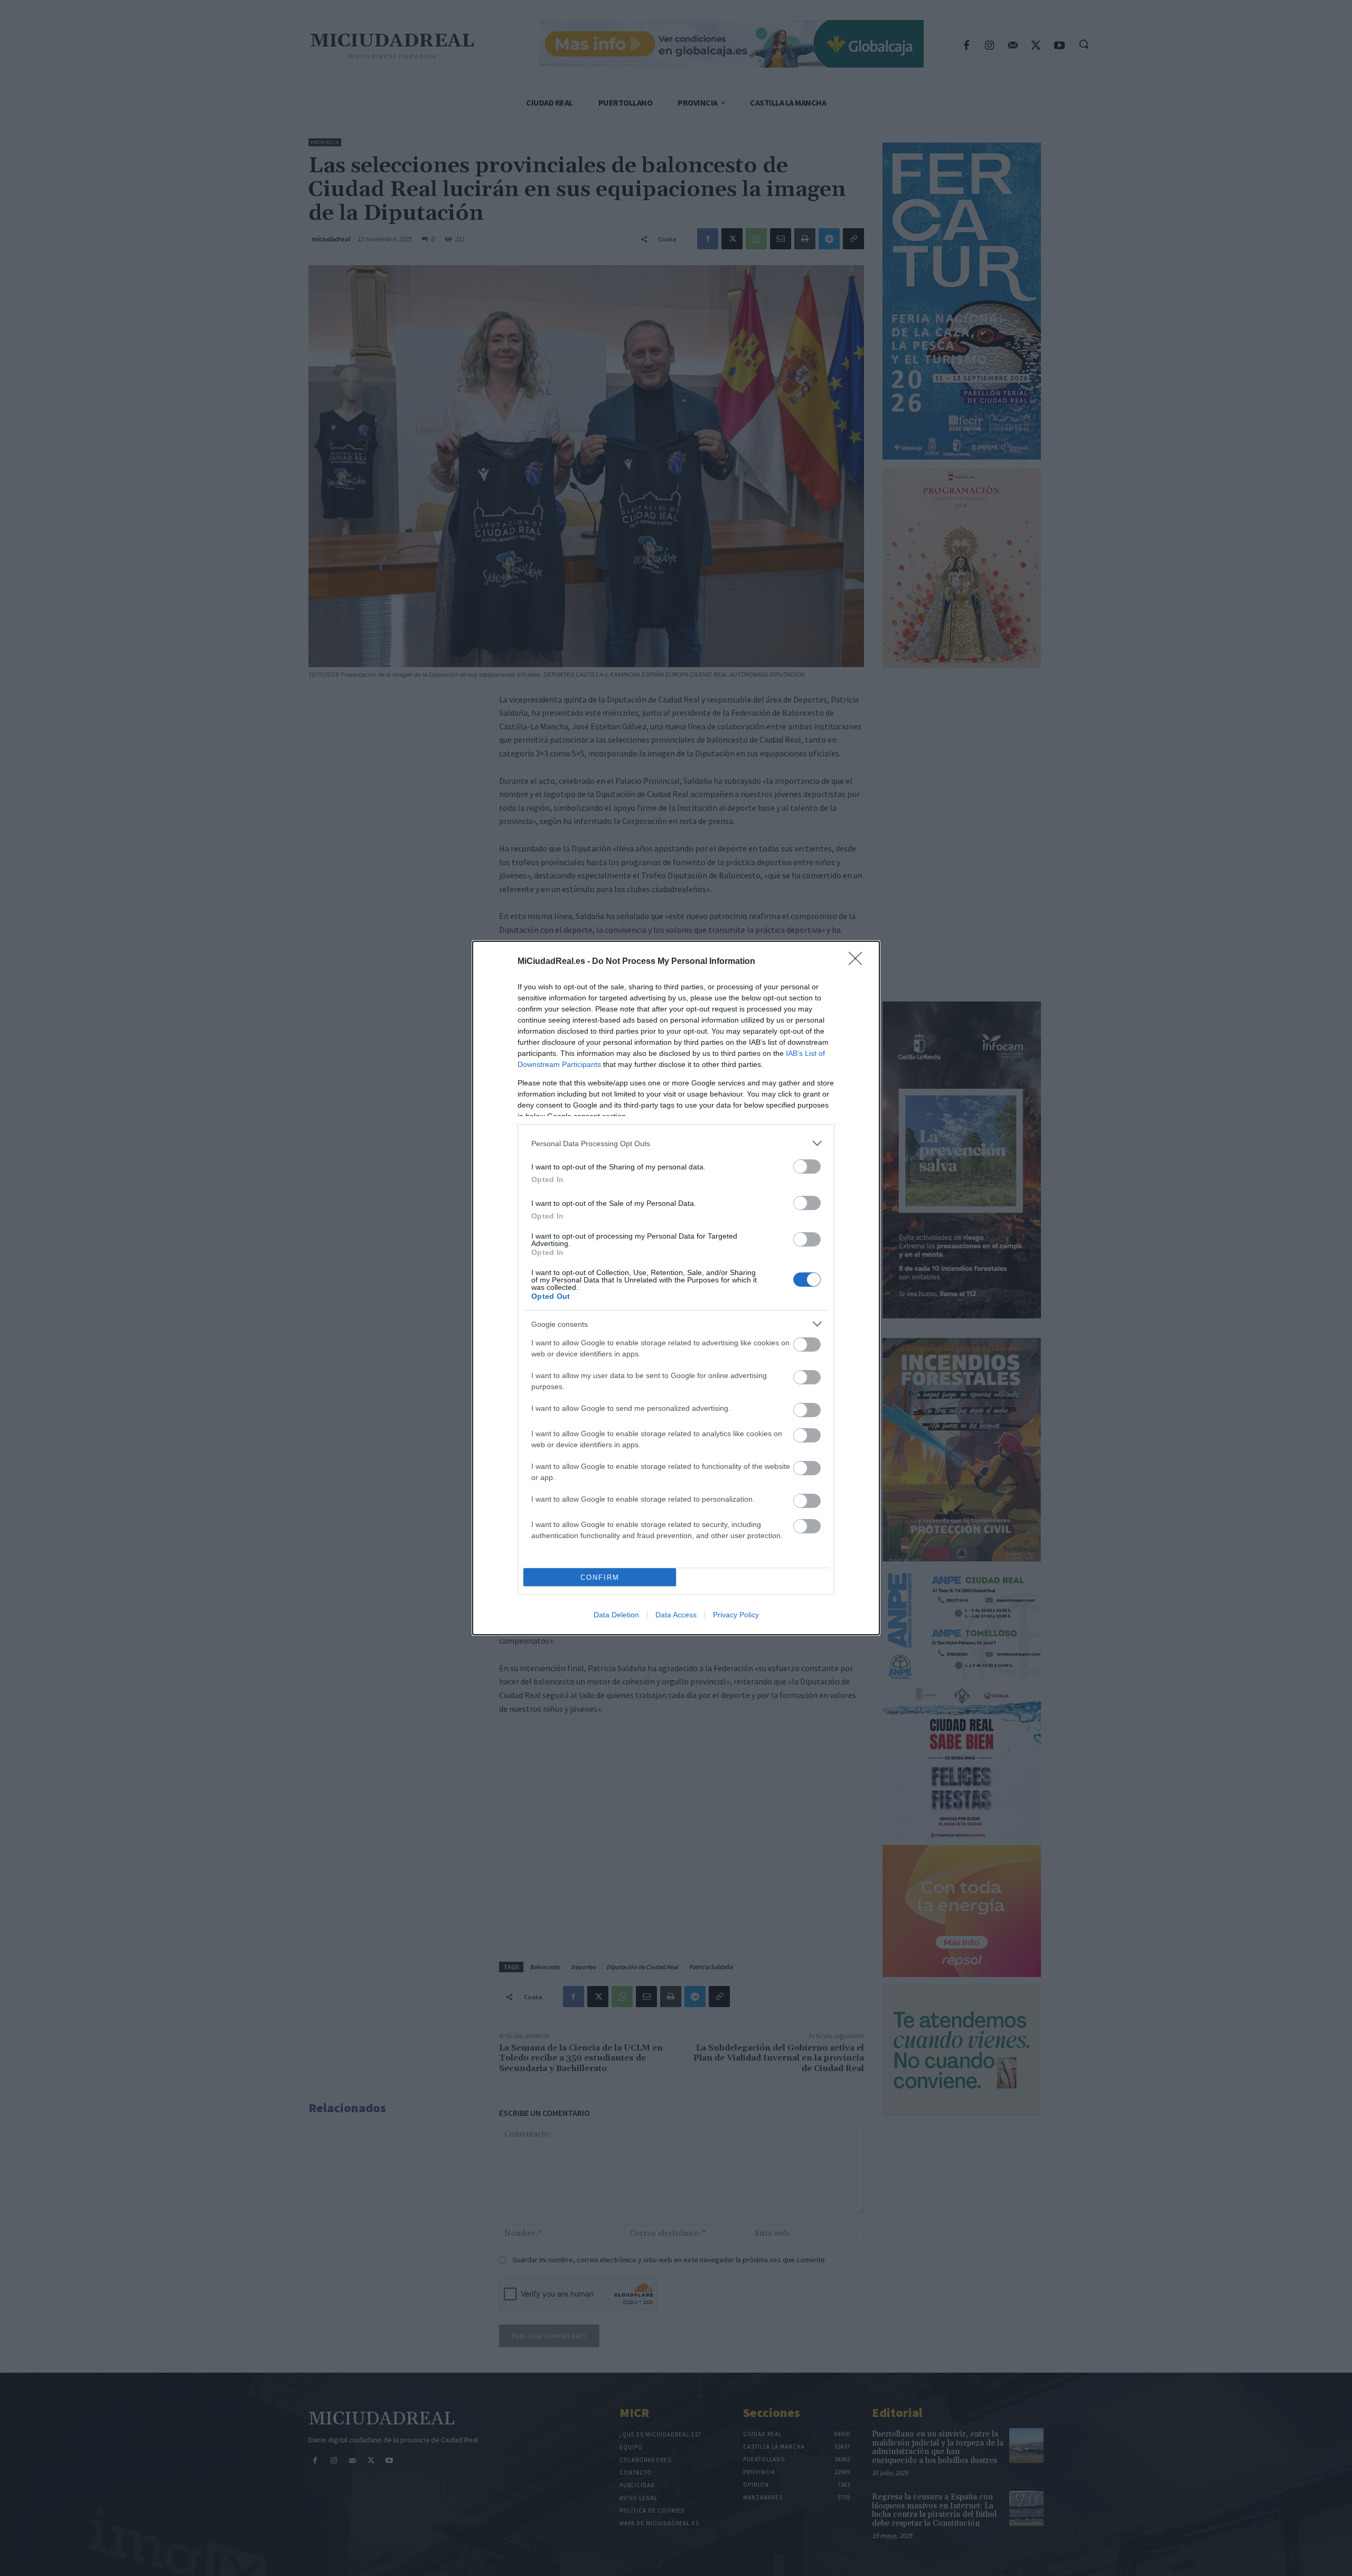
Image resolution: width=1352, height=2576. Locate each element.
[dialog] (676, 1288)
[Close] (859, 962)
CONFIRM (600, 1577)
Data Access (676, 1615)
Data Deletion (616, 1615)
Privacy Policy (736, 1615)
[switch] (807, 1167)
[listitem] (676, 1143)
